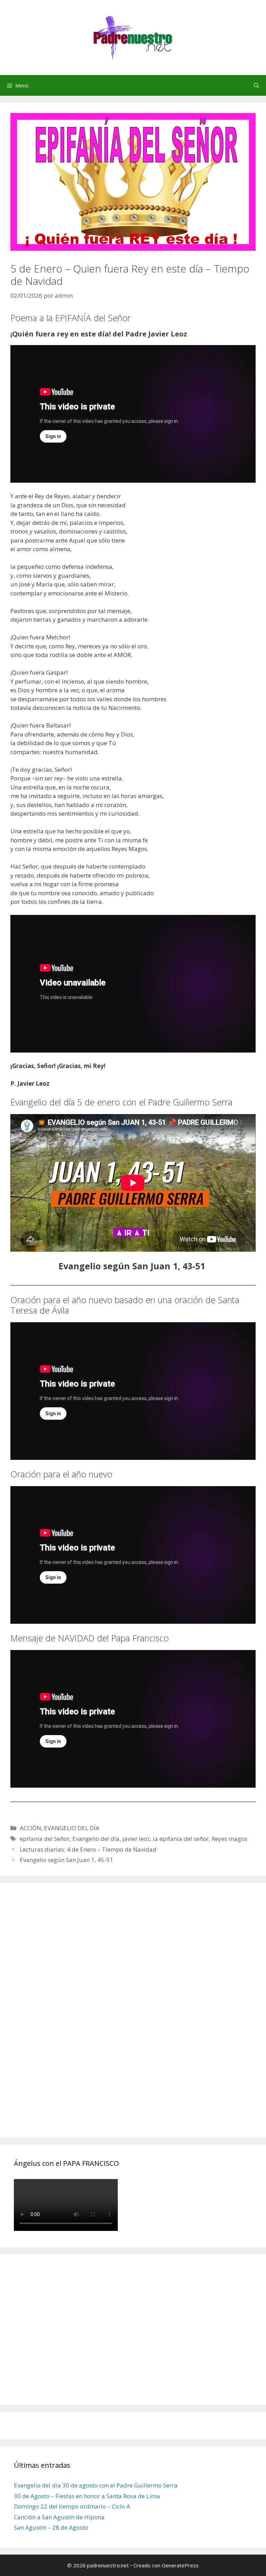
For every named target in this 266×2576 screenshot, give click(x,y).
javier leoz (136, 1839)
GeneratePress (180, 2565)
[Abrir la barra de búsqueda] (256, 85)
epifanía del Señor (45, 1839)
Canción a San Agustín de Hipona (59, 2517)
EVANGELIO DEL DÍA (72, 1828)
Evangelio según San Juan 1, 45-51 (66, 1860)
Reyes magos (229, 1839)
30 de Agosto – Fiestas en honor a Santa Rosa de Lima (87, 2496)
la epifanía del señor (181, 1839)
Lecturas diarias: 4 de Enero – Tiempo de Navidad (88, 1849)
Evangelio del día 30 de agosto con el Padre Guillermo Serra (96, 2485)
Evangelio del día (96, 1839)
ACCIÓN (30, 1828)
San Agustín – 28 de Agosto (51, 2527)
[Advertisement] (66, 2018)
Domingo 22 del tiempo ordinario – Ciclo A (72, 2506)
